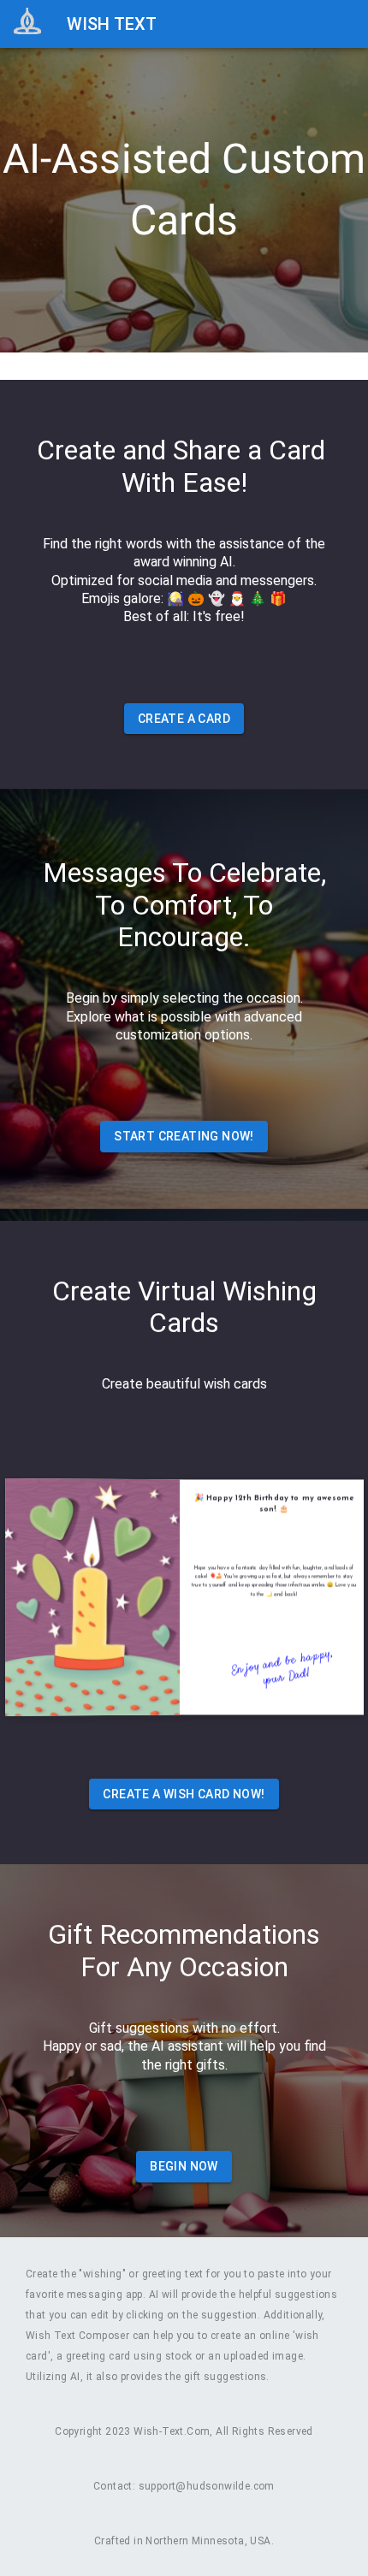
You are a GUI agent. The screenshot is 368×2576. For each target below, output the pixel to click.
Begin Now (184, 2166)
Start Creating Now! (184, 1136)
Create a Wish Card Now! (184, 1794)
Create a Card (184, 719)
